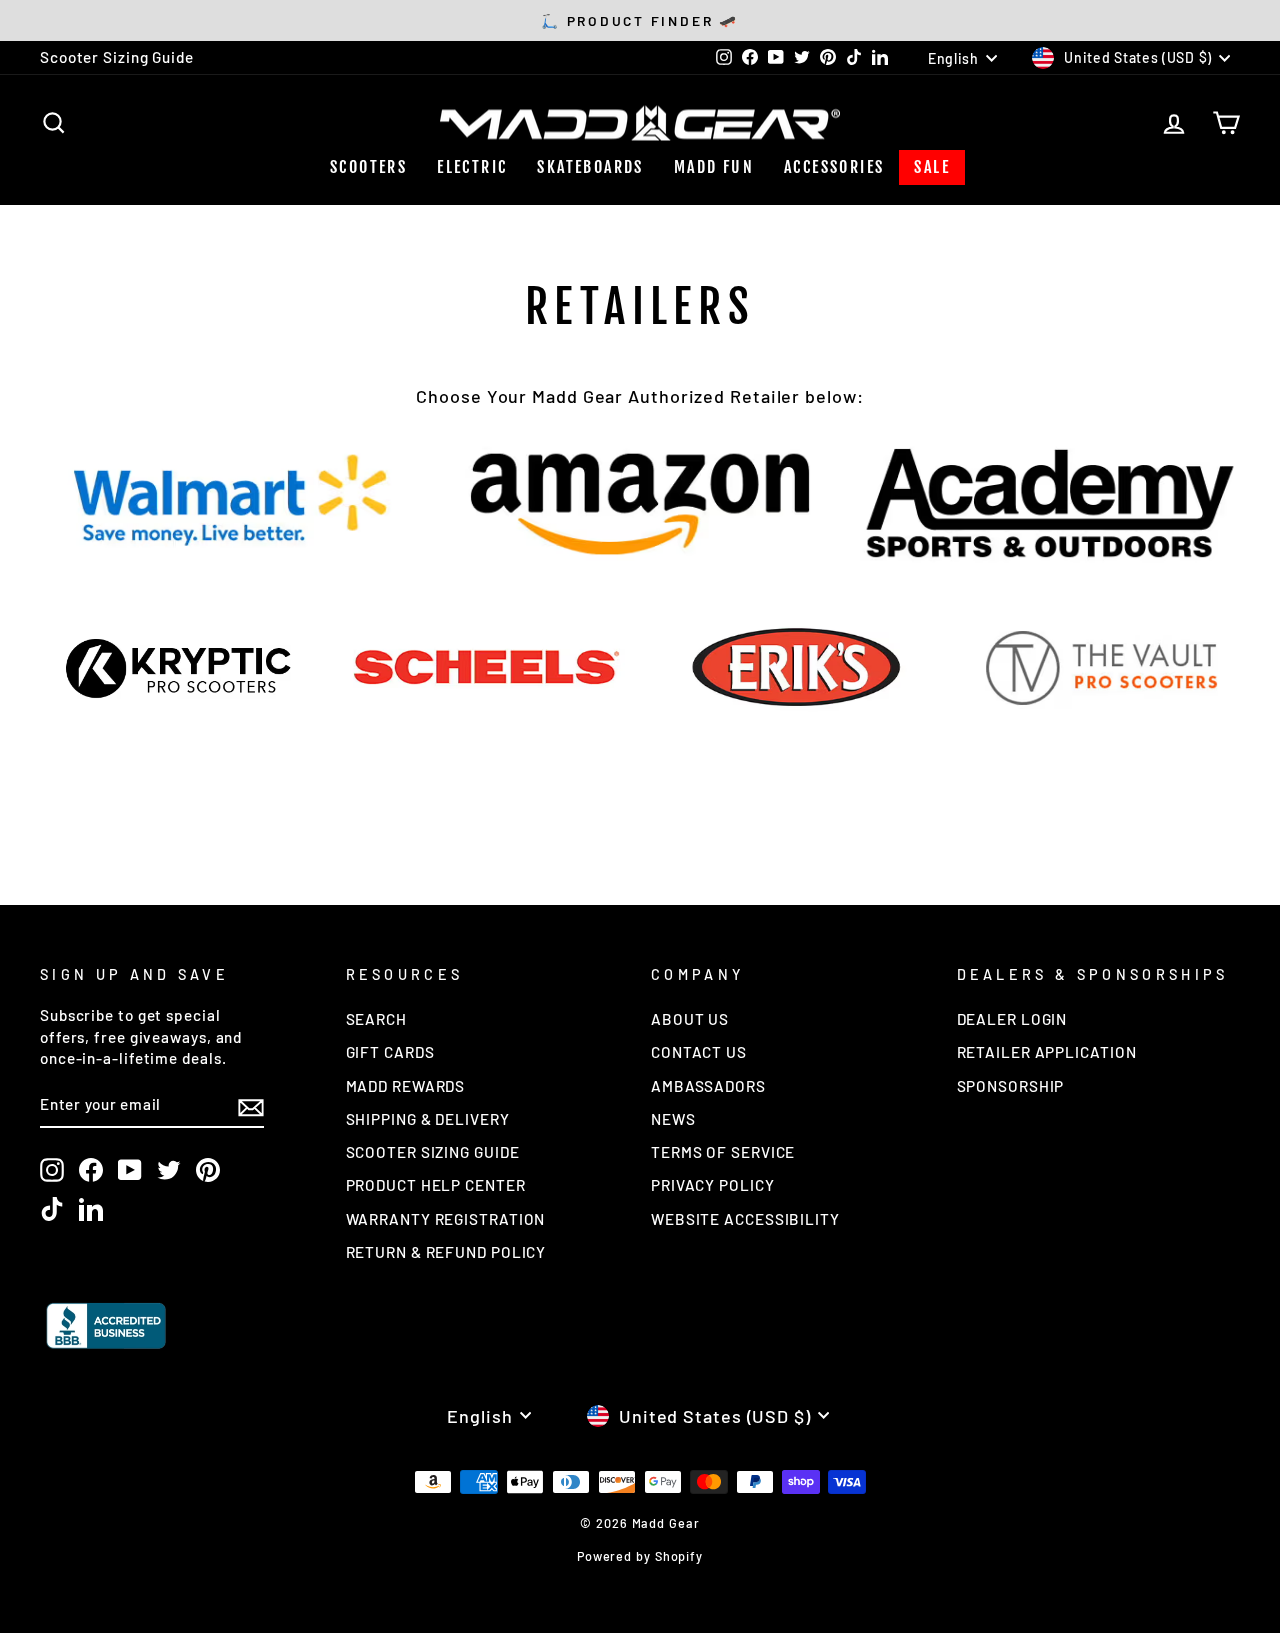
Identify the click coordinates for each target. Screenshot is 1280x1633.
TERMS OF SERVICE (723, 1152)
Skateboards (590, 167)
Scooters (368, 167)
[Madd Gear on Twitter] (169, 1170)
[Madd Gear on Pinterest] (208, 1170)
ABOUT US (690, 1019)
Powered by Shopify (640, 1556)
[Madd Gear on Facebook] (91, 1170)
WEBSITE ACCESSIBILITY (745, 1219)
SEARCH (376, 1019)
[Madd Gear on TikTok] (52, 1209)
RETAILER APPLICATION (1047, 1052)
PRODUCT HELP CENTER (436, 1185)
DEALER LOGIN (1012, 1019)
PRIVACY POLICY (713, 1185)
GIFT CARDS (390, 1052)
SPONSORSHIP (1011, 1086)
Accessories (834, 167)
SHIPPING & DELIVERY (428, 1119)
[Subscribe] (251, 1106)
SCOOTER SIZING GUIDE (433, 1152)
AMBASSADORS (708, 1086)
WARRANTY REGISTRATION (446, 1219)
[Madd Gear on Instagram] (52, 1170)
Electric (472, 167)
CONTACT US (699, 1052)
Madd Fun (714, 167)
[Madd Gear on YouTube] (130, 1170)
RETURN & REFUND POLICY (446, 1252)
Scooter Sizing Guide (117, 57)
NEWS (673, 1119)
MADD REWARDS (406, 1086)
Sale (932, 167)
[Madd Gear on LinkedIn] (91, 1209)
